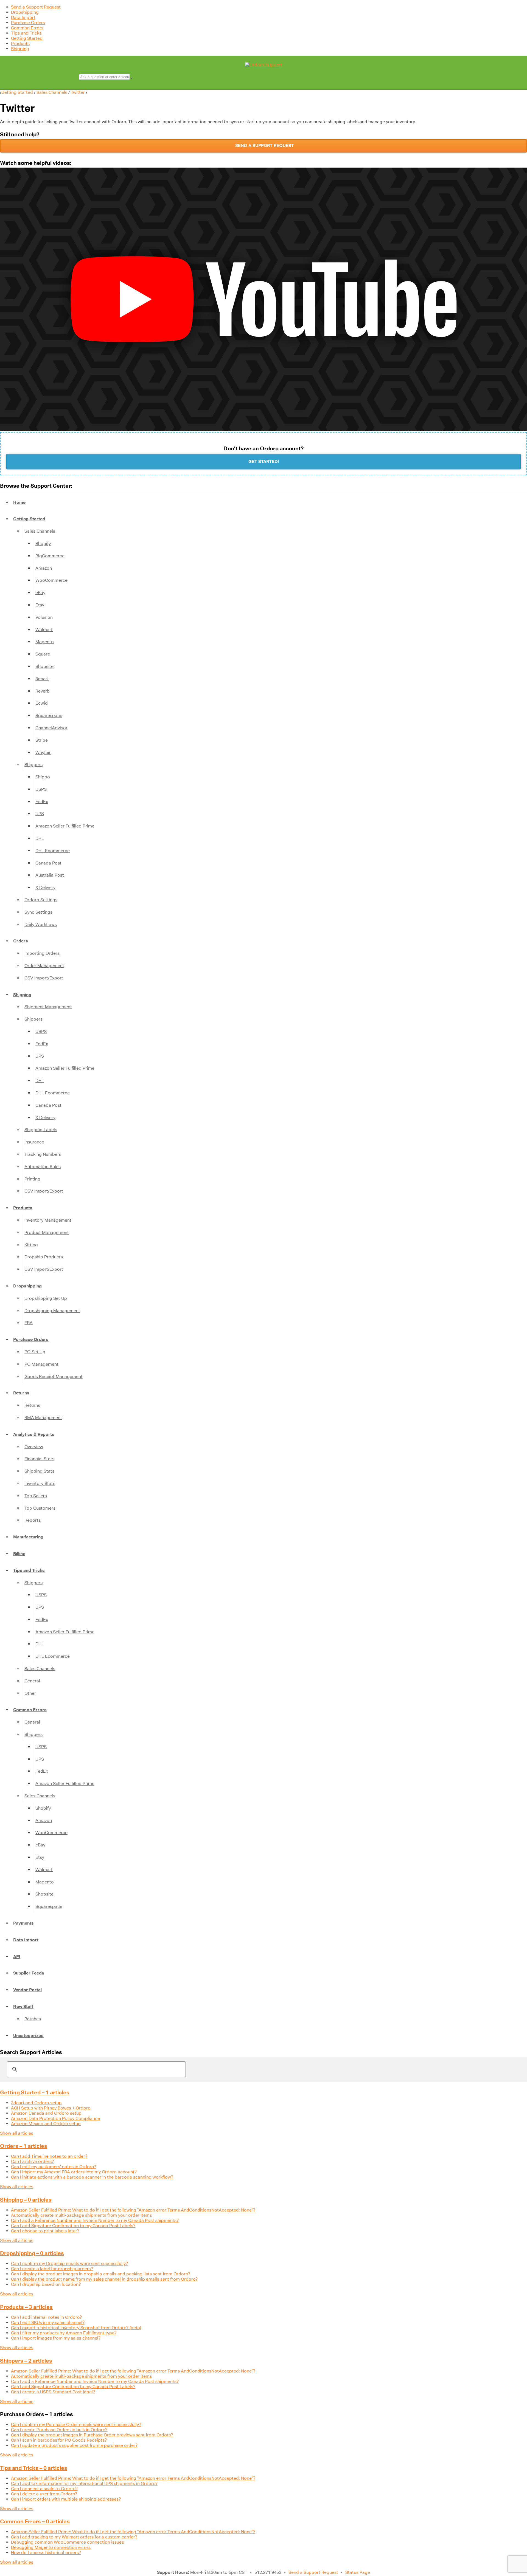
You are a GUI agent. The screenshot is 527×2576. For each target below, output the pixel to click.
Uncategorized (28, 2036)
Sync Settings (38, 912)
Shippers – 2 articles (26, 2361)
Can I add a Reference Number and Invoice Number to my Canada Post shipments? (95, 2220)
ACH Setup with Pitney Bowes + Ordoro (51, 2108)
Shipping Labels (41, 1130)
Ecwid (42, 703)
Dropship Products (44, 1257)
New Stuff (23, 2006)
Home (19, 502)
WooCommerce (51, 580)
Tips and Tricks (26, 33)
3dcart (42, 679)
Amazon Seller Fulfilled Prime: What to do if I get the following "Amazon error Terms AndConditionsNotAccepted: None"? (133, 2210)
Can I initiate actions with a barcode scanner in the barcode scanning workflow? (92, 2177)
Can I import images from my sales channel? (56, 2338)
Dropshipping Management (52, 1311)
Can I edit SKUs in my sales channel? (48, 2322)
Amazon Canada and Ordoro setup (46, 2113)
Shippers (33, 765)
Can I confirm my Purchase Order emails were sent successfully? (76, 2424)
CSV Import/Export (44, 978)
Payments (23, 1923)
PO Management (41, 1364)
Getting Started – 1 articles (35, 2092)
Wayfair (43, 752)
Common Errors (27, 28)
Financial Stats (39, 1459)
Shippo (43, 777)
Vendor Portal (27, 1990)
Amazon (44, 568)
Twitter (78, 92)
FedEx (42, 802)
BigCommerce (50, 556)
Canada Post (48, 863)
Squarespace (49, 715)
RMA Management (43, 1418)
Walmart (44, 630)
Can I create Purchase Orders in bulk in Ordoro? (59, 2430)
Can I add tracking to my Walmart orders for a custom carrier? (74, 2537)
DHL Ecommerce (53, 851)
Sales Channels (52, 92)
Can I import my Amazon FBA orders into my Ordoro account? (74, 2172)
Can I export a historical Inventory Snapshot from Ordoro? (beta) (76, 2328)
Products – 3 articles (26, 2307)
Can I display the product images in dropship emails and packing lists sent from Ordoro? (101, 2274)
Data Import (23, 17)
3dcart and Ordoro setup (36, 2103)
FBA (29, 1323)
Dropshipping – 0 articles (32, 2253)
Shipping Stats (39, 1471)
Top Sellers (36, 1496)
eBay (40, 593)
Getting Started (27, 38)
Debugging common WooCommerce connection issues (67, 2542)
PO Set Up (35, 1352)
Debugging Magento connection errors (51, 2547)
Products (20, 43)
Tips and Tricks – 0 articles (34, 2468)
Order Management (44, 966)
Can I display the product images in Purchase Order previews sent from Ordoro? (92, 2435)
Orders (21, 941)
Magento (45, 642)
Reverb (43, 691)
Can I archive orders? (32, 2161)
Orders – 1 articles (24, 2146)
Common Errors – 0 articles (35, 2521)
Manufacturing (28, 1537)
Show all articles (17, 2133)
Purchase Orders (28, 23)
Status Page (358, 2572)
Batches (33, 2019)
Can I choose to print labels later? (45, 2231)
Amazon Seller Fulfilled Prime (65, 826)
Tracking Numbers (43, 1154)
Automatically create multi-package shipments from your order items (81, 2215)
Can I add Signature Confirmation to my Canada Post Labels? (73, 2226)
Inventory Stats (40, 1483)
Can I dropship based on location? (46, 2284)
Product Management (47, 1232)
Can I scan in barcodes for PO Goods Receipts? (59, 2440)
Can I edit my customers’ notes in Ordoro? (54, 2167)
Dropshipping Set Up (46, 1298)
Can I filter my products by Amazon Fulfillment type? (64, 2333)
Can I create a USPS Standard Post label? (53, 2392)
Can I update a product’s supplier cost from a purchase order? (74, 2445)
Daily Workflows (41, 924)
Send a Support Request (36, 7)
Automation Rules (43, 1167)
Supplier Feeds (29, 1973)
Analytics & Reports (34, 1434)
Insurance (34, 1142)
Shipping (20, 49)
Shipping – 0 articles (26, 2200)
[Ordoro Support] (264, 65)
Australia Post (50, 875)
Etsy (40, 605)
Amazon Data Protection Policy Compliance (55, 2118)
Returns (21, 1393)
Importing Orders (42, 953)
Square (43, 654)
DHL (40, 838)
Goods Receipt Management (54, 1376)
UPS (40, 814)
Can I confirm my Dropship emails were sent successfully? (69, 2263)
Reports (33, 1520)
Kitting (31, 1245)
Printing (32, 1179)
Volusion (44, 617)
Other (30, 1693)
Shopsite (44, 666)
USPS (41, 789)
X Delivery (45, 887)
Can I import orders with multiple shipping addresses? (66, 2499)
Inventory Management (48, 1220)
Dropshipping (25, 12)
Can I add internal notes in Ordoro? (46, 2317)
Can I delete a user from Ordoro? (44, 2494)
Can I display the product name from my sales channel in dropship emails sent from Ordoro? (104, 2279)
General (32, 1681)
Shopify (43, 543)
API (17, 1957)
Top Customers (40, 1508)
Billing (19, 1554)
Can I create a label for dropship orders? (52, 2269)
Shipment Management (48, 1007)
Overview (34, 1447)
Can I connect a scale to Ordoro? (44, 2489)
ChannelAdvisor (51, 728)
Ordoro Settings (41, 900)
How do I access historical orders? (46, 2553)
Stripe (42, 740)
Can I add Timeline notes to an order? (49, 2156)
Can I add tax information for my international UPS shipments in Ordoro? (84, 2483)
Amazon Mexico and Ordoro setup (46, 2124)
